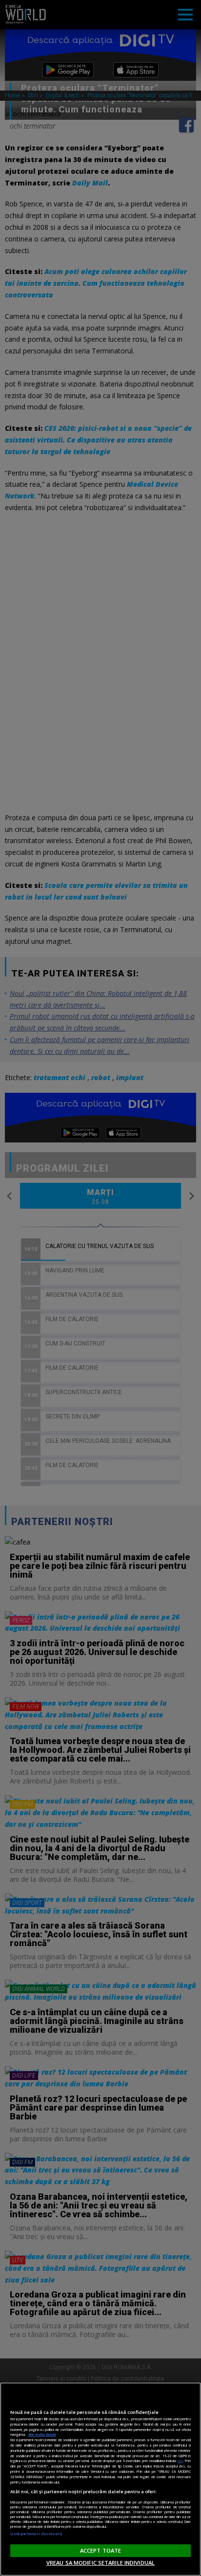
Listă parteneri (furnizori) (36, 2534)
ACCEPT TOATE (100, 2550)
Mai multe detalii (42, 2434)
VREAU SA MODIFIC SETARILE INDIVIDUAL (100, 2563)
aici (180, 2461)
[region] (100, 2479)
